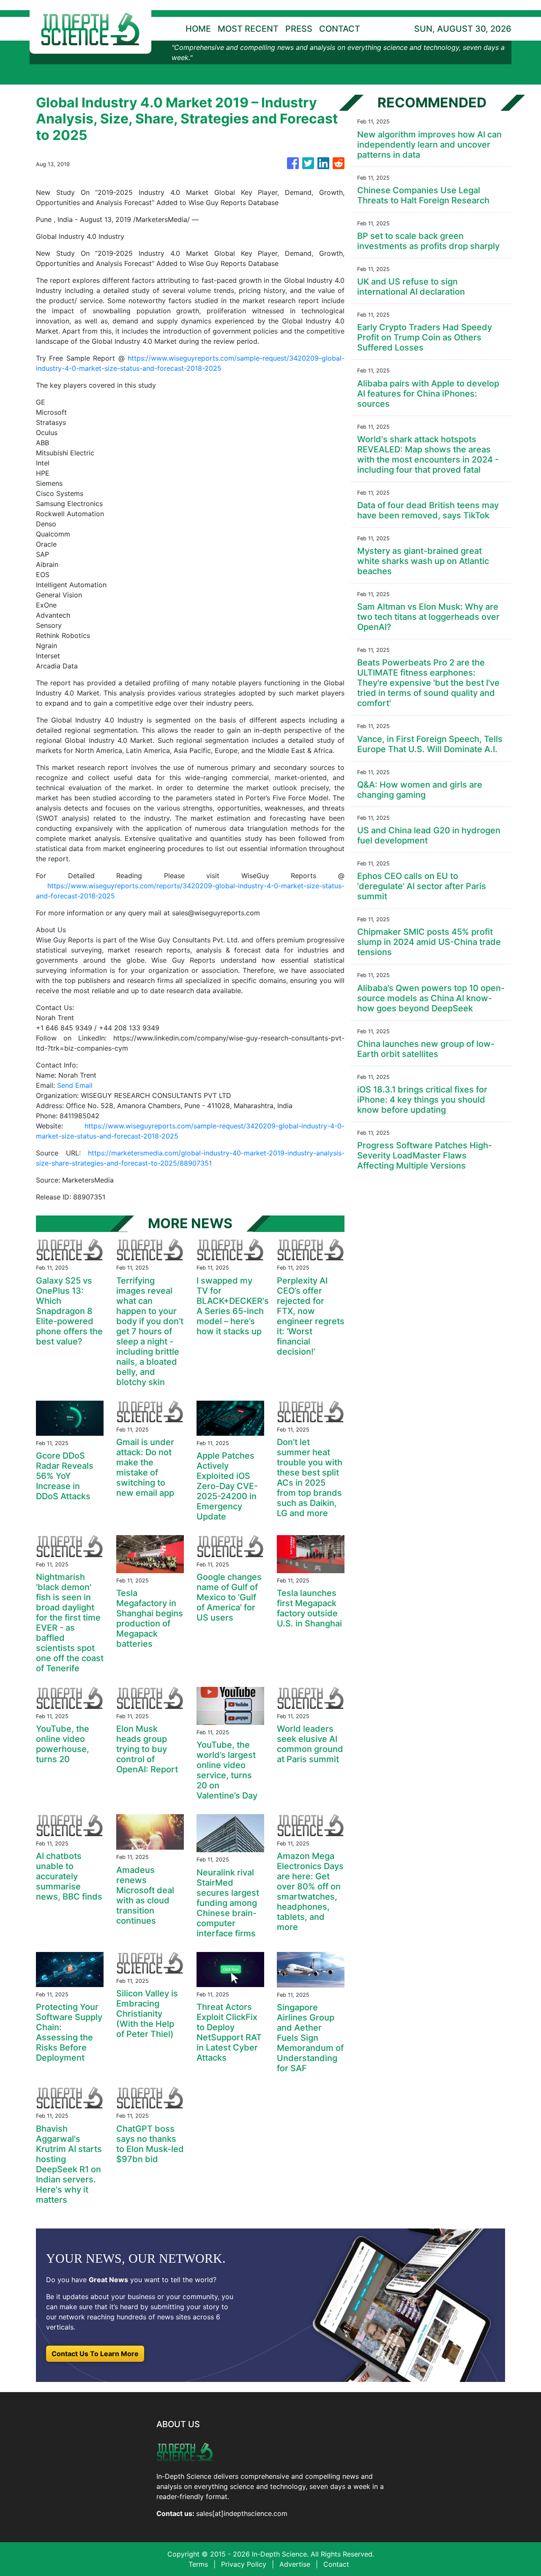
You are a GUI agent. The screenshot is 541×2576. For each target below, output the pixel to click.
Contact (336, 2564)
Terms (198, 2564)
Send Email (75, 1085)
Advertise (295, 2564)
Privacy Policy (244, 2564)
